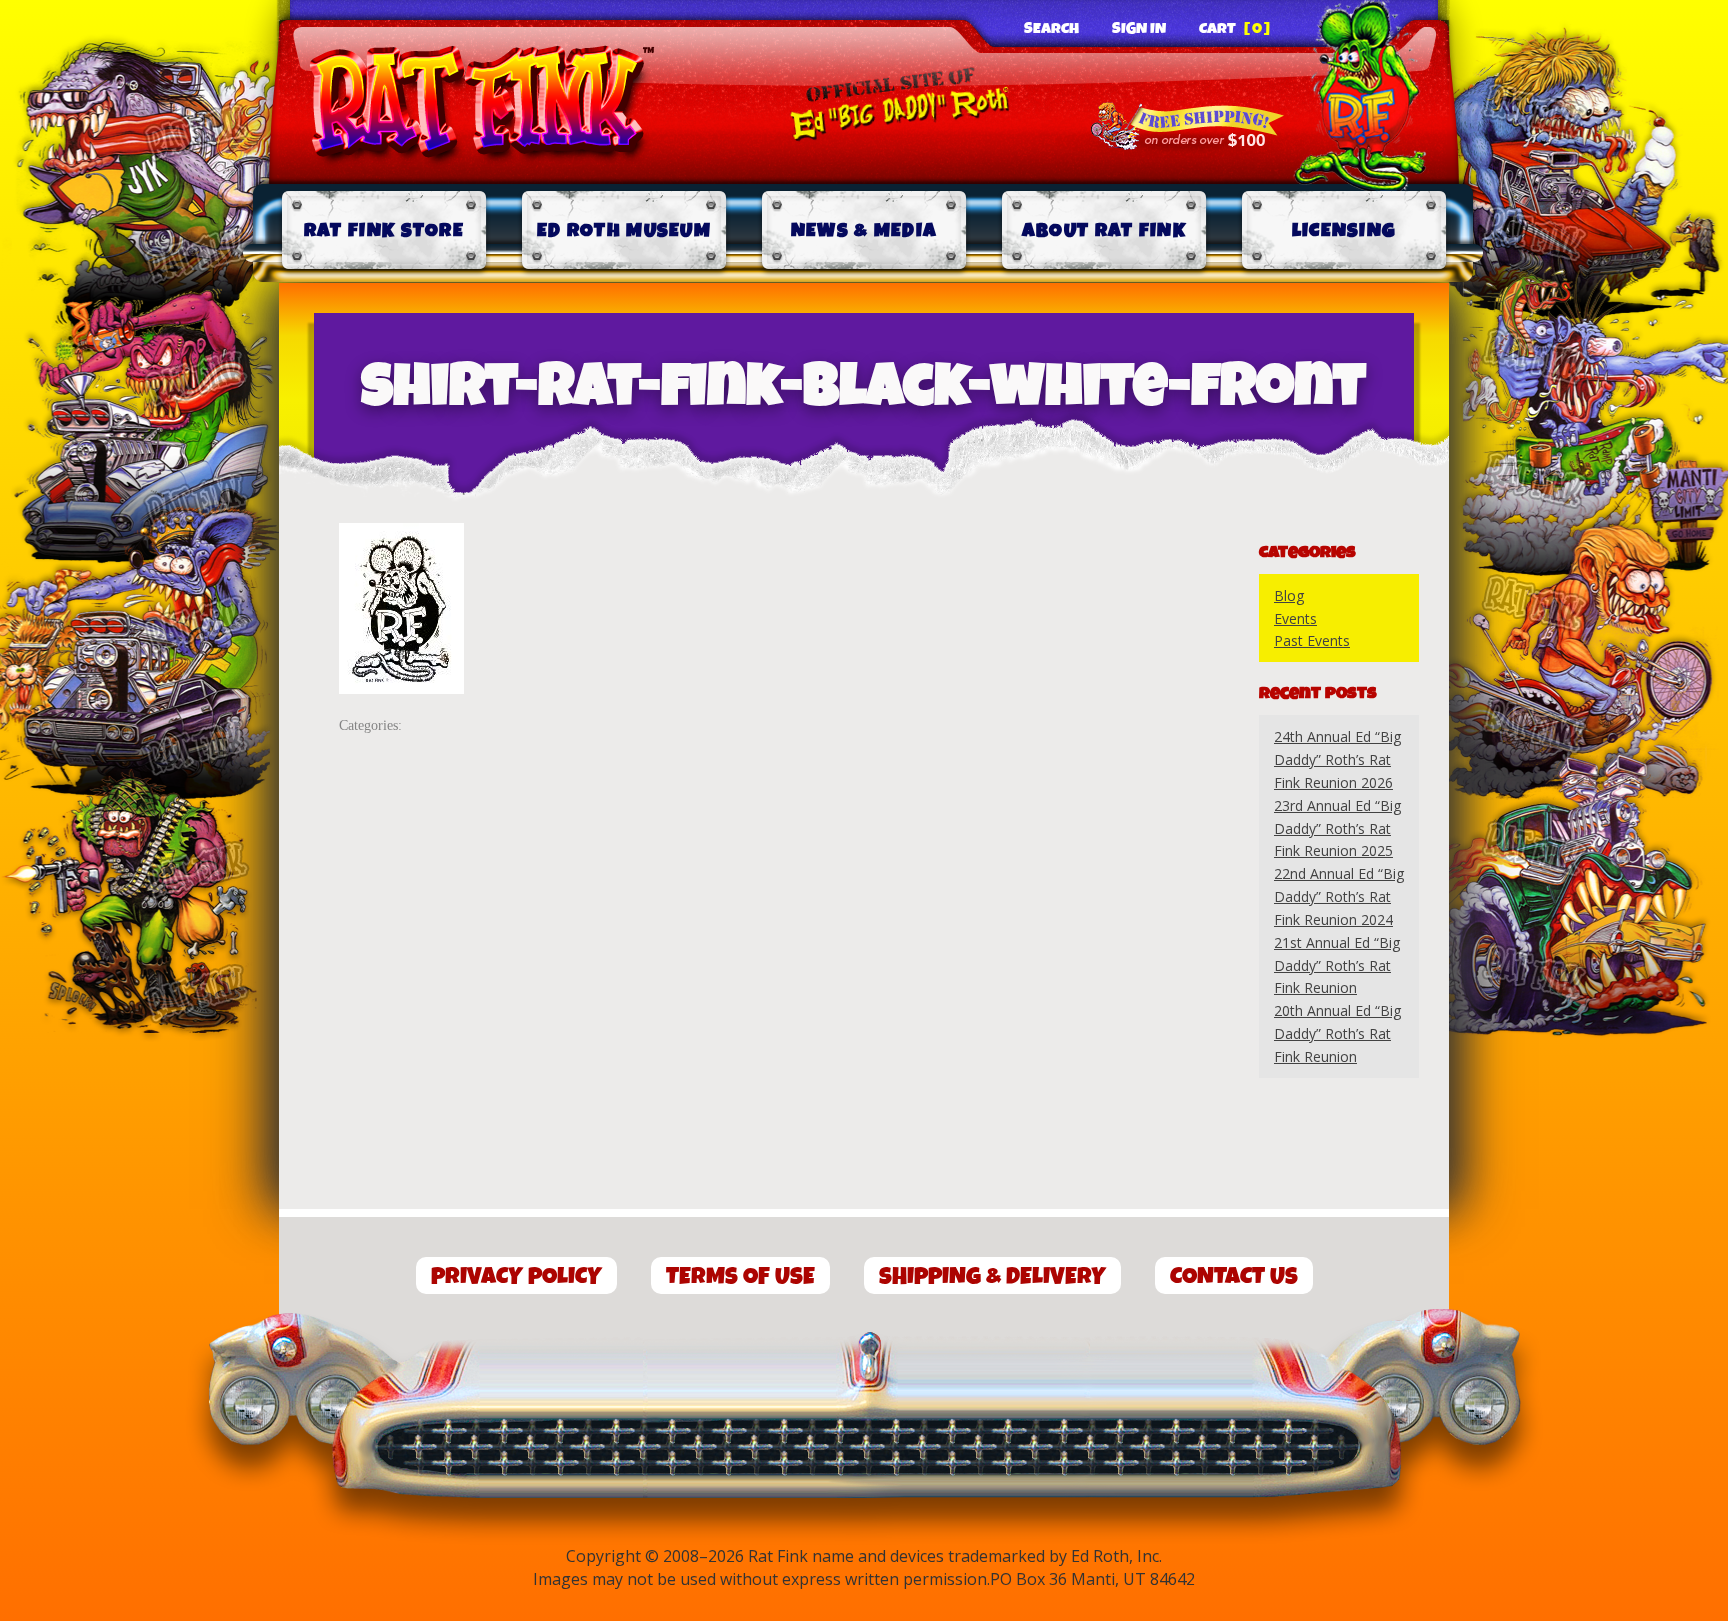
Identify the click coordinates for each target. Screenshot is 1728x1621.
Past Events (1312, 640)
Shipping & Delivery (992, 1276)
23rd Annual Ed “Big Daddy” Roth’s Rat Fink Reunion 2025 (1337, 828)
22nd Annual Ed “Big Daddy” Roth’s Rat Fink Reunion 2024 (1339, 896)
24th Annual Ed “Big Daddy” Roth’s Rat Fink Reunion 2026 (1337, 759)
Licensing (1344, 230)
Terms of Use (740, 1276)
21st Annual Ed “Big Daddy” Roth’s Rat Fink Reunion (1337, 965)
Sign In (1139, 29)
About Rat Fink (1104, 230)
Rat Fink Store (384, 230)
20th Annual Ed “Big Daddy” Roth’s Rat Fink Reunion (1337, 1033)
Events (1295, 618)
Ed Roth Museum (624, 230)
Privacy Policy (516, 1276)
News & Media (864, 230)
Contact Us (1234, 1276)
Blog (1289, 595)
